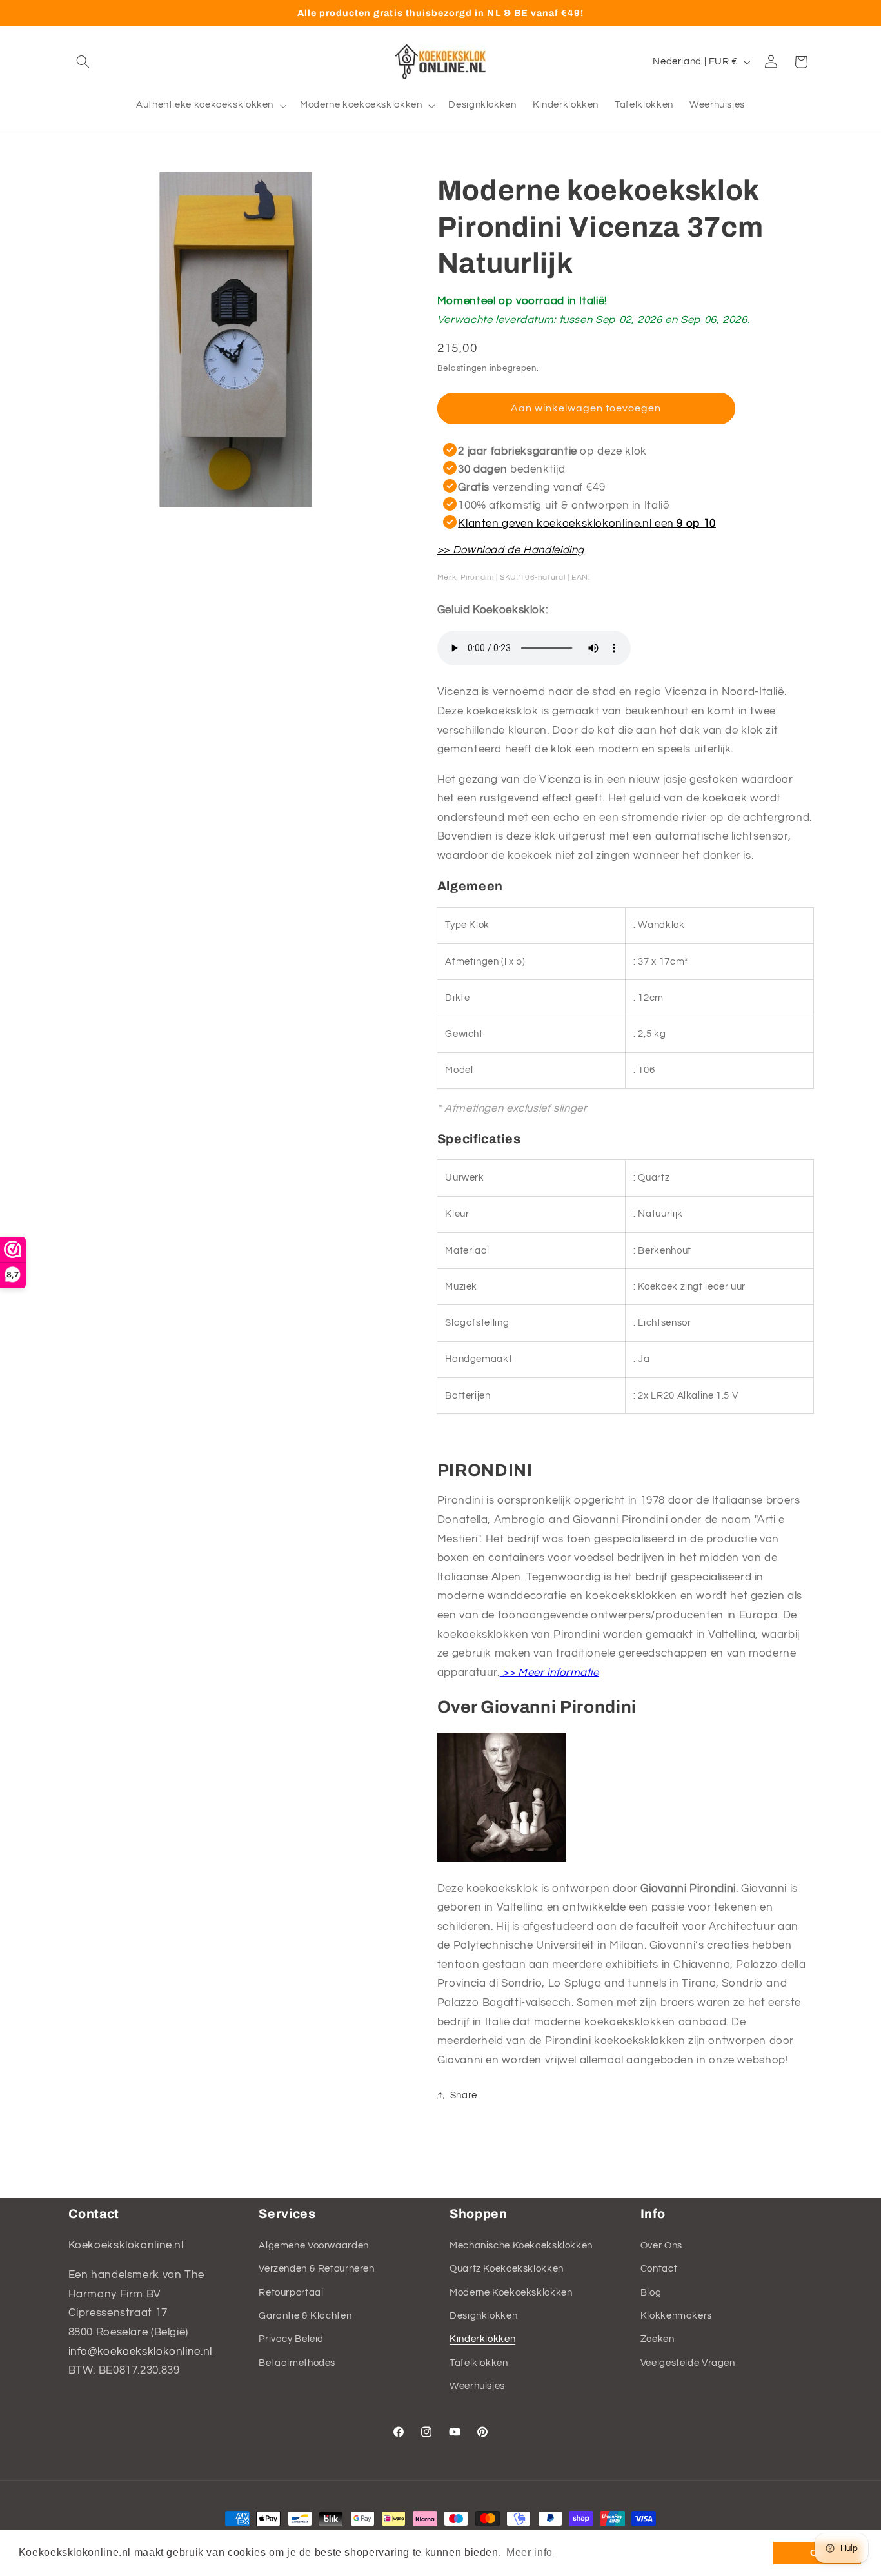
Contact (659, 2269)
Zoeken (658, 2339)
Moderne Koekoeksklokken (511, 2292)
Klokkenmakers (676, 2316)
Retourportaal (291, 2292)
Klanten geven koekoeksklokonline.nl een (587, 523)
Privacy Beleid (291, 2339)
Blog (651, 2292)
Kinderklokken (482, 2339)
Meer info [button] (530, 2552)
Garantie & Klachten (305, 2316)
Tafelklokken (479, 2362)
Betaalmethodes (297, 2362)
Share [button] (464, 2095)
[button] (83, 62)
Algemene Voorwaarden (314, 2245)
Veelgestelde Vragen (688, 2362)
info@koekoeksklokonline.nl (140, 2351)
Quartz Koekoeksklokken (507, 2269)
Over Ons (661, 2245)
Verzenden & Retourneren (317, 2269)
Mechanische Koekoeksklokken (521, 2245)
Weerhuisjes (477, 2386)
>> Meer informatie (549, 1673)
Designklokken (483, 2316)
